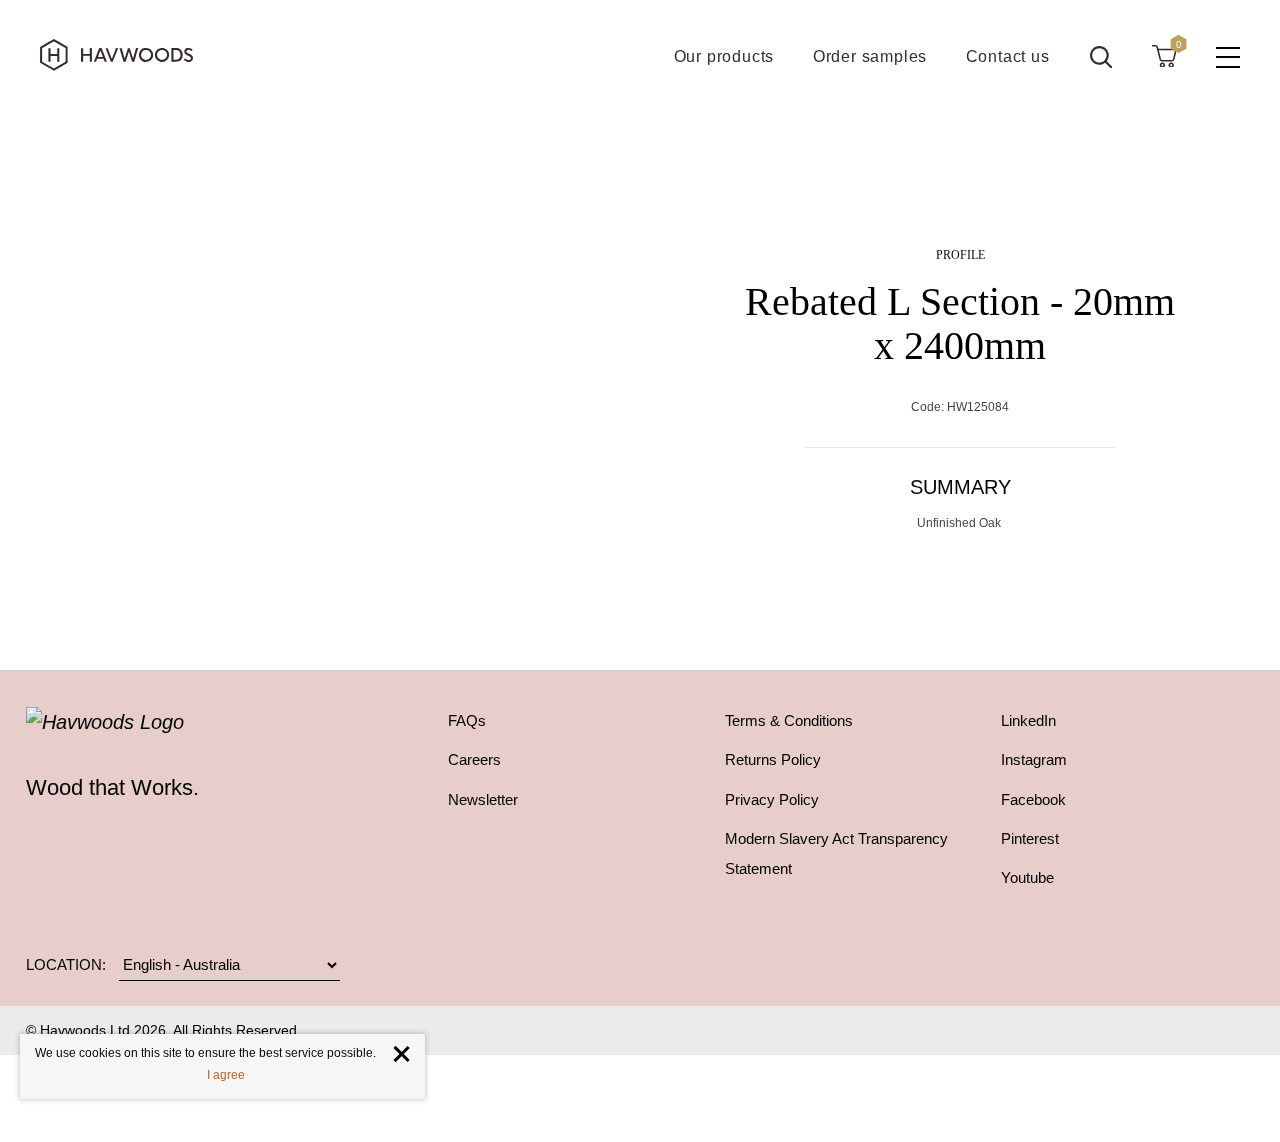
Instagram (1034, 759)
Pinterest (1030, 838)
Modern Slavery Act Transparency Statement (836, 853)
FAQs (467, 720)
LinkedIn (1028, 720)
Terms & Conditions (789, 720)
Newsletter (483, 799)
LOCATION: (66, 965)
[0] (1164, 55)
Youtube (1027, 877)
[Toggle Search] (1101, 57)
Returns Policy (773, 759)
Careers (474, 759)
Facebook (1033, 799)
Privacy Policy (772, 799)
